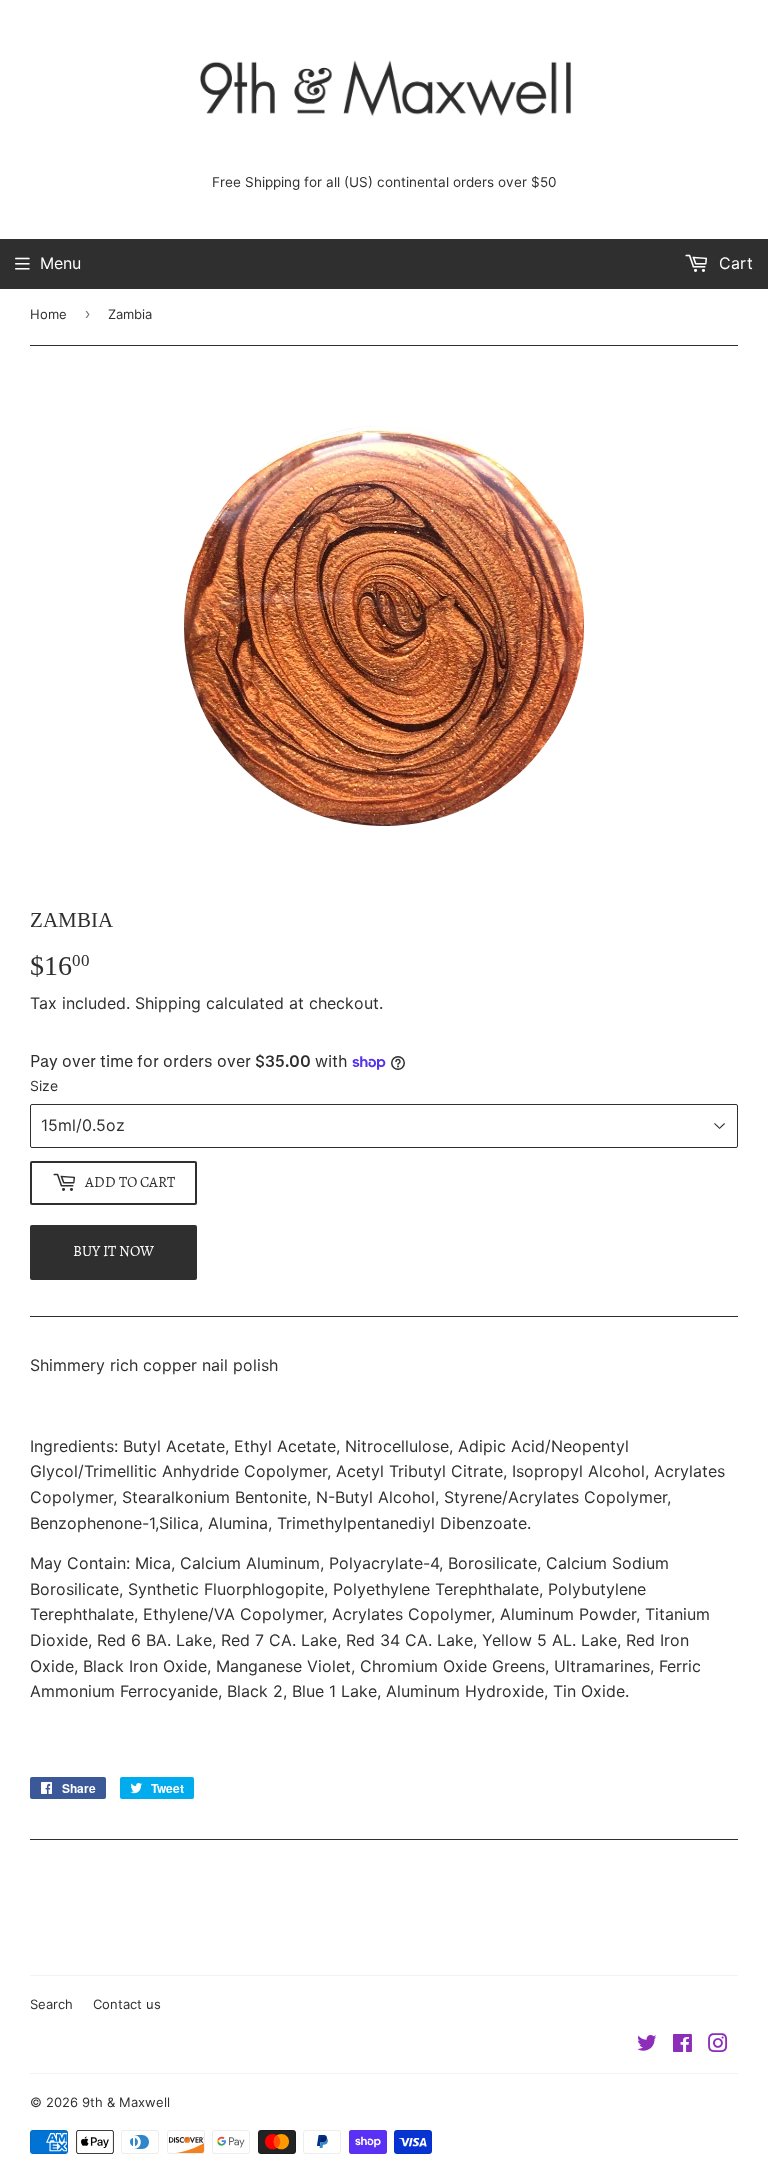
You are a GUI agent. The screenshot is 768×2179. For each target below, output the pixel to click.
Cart (733, 263)
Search (51, 2004)
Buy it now (113, 1251)
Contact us (127, 2004)
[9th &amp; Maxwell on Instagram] (718, 2045)
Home (48, 314)
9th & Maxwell (126, 2102)
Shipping (168, 1003)
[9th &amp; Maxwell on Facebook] (682, 2045)
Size (44, 1085)
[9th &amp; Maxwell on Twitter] (647, 2045)
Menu (60, 263)
